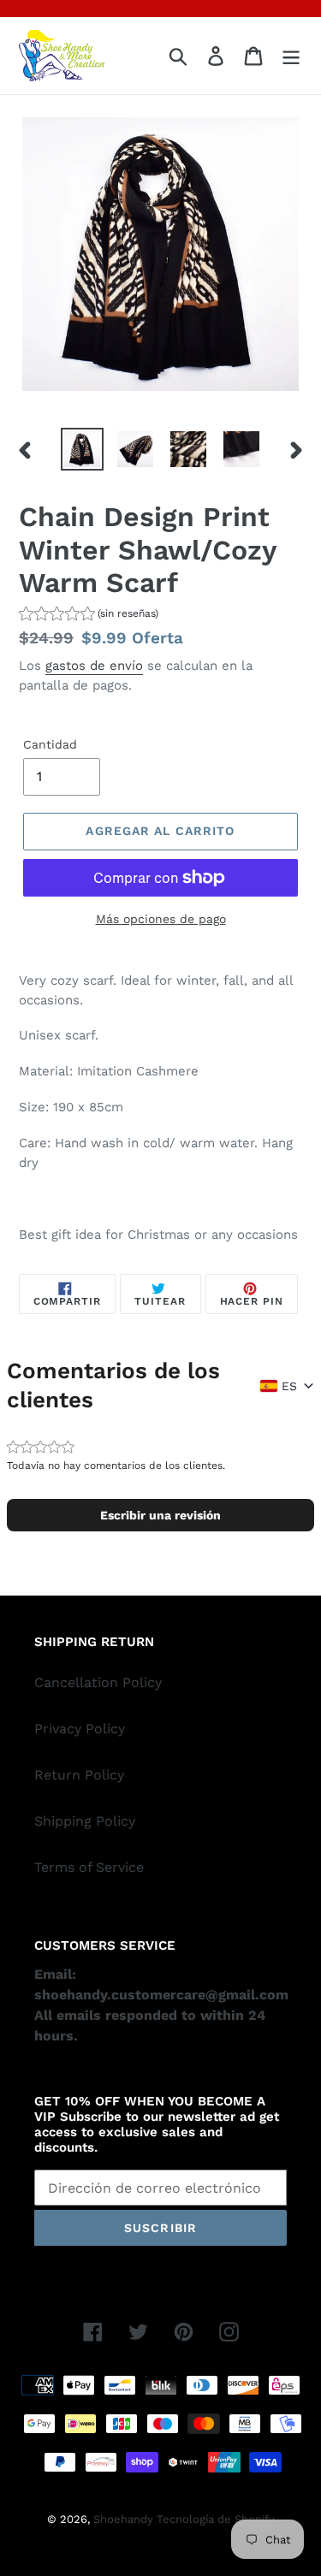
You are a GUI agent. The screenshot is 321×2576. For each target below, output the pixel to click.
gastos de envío (94, 666)
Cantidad (50, 744)
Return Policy (79, 1775)
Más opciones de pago (161, 919)
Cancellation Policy (98, 1682)
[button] (89, 616)
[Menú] (291, 56)
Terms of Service (89, 1867)
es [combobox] (289, 1386)
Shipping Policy (85, 1821)
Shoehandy (125, 2519)
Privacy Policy (80, 1729)
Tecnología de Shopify (216, 2519)
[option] (82, 449)
